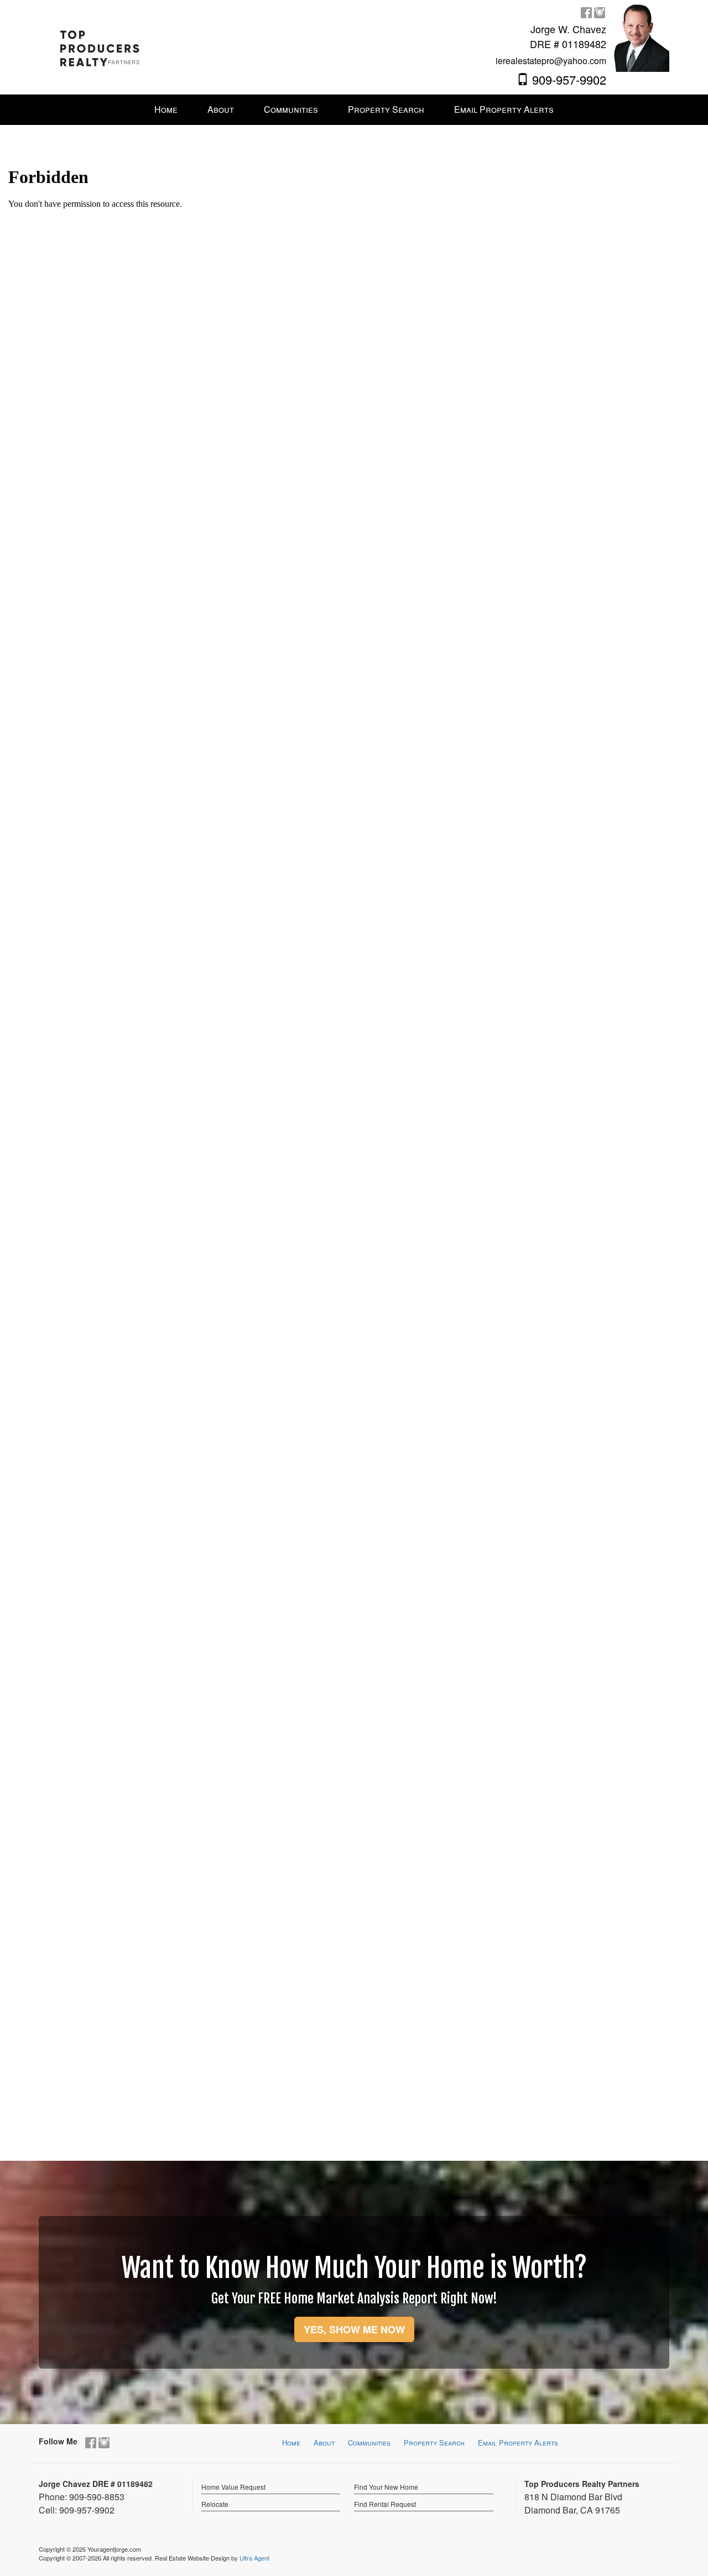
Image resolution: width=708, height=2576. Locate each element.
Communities (369, 2442)
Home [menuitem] (166, 109)
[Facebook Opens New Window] (586, 12)
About (324, 2442)
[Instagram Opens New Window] (600, 12)
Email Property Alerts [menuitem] (504, 109)
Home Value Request (233, 2487)
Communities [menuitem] (291, 109)
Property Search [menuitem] (386, 109)
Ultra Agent (254, 2558)
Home (291, 2442)
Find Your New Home (386, 2487)
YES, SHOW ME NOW (354, 2329)
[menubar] (354, 110)
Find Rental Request (385, 2504)
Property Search (434, 2442)
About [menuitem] (221, 109)
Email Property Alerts (518, 2442)
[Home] (100, 42)
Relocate (215, 2504)
